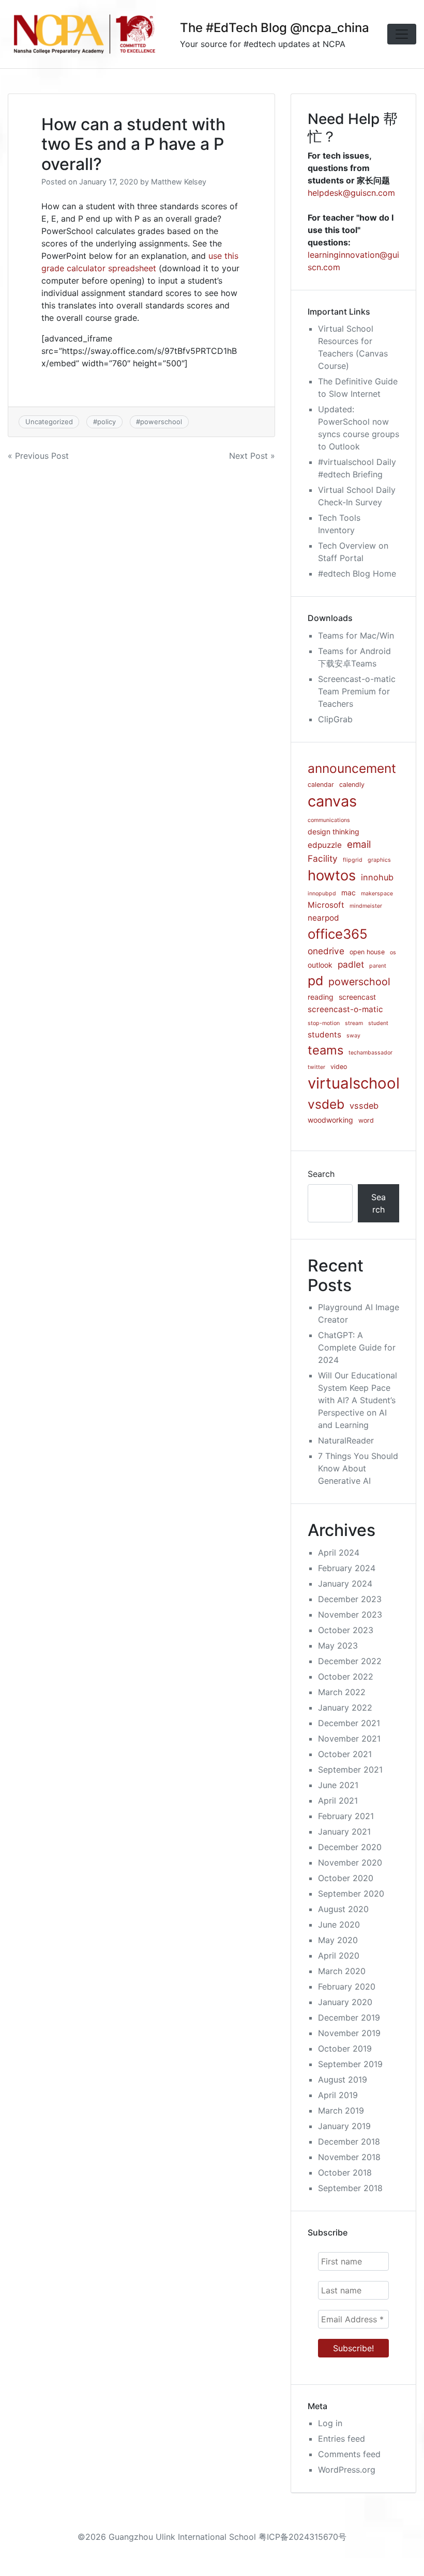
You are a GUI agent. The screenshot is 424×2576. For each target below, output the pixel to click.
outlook (320, 965)
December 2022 (350, 1661)
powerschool (161, 422)
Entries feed (342, 2439)
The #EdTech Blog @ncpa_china (275, 28)
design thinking (334, 832)
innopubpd (322, 894)
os (393, 952)
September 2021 (350, 1770)
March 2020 (342, 1971)
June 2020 (339, 1925)
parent (378, 966)
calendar (321, 785)
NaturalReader (346, 1440)
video (339, 1067)
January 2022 (345, 1708)
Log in (330, 2423)
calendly (352, 785)
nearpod (323, 918)
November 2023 (350, 1615)
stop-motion (324, 1023)
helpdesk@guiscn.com (351, 193)
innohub (377, 877)
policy (107, 422)
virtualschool (354, 1083)
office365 (338, 934)
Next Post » (252, 456)
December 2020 (350, 1847)
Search (321, 1174)
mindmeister (366, 906)
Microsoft (326, 905)
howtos (332, 875)
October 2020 (346, 1878)
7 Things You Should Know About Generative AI (358, 1468)
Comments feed (349, 2454)
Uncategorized (49, 422)
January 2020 (345, 2002)
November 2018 (349, 2157)
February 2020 (347, 1987)
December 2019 (349, 2018)
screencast (357, 997)
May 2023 (338, 1646)
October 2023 (346, 1630)
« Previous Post (38, 456)
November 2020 (350, 1863)
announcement (352, 768)
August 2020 (343, 1909)
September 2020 (351, 1894)
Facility (323, 858)
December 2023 (350, 1599)
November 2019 (349, 2033)
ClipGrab (335, 719)
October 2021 (345, 1754)
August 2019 (343, 2080)
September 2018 (350, 2188)
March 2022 (342, 1692)
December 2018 (349, 2142)
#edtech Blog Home (357, 573)
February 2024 (347, 1568)
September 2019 (350, 2064)
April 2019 (338, 2095)
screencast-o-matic (345, 1009)
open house (367, 952)
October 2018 (345, 2172)
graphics (379, 860)
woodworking (330, 1120)
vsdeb (326, 1104)
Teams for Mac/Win (356, 635)
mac (349, 893)
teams (325, 1050)
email (359, 844)
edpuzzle (325, 845)
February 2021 (346, 1816)
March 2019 (341, 2111)
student (378, 1023)
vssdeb (364, 1106)
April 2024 (339, 1553)
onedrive (326, 951)
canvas (332, 801)
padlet (351, 964)
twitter (316, 1067)
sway (353, 1036)
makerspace (377, 894)
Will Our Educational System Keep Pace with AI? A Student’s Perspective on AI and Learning (358, 1400)
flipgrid (353, 860)
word (366, 1120)
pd (315, 981)
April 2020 (339, 1956)
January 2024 (345, 1584)
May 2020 (338, 1940)
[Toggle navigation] (402, 34)
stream (354, 1023)
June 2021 (338, 1785)
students (324, 1035)
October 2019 (345, 2049)
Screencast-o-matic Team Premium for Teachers (357, 691)
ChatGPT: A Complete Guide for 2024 (357, 1347)
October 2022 (346, 1677)
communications (329, 820)
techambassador (370, 1053)
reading (321, 997)
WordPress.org (347, 2470)
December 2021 (349, 1723)
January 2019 (344, 2126)
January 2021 (344, 1832)
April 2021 (338, 1801)
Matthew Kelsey (179, 182)
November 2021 (349, 1739)
